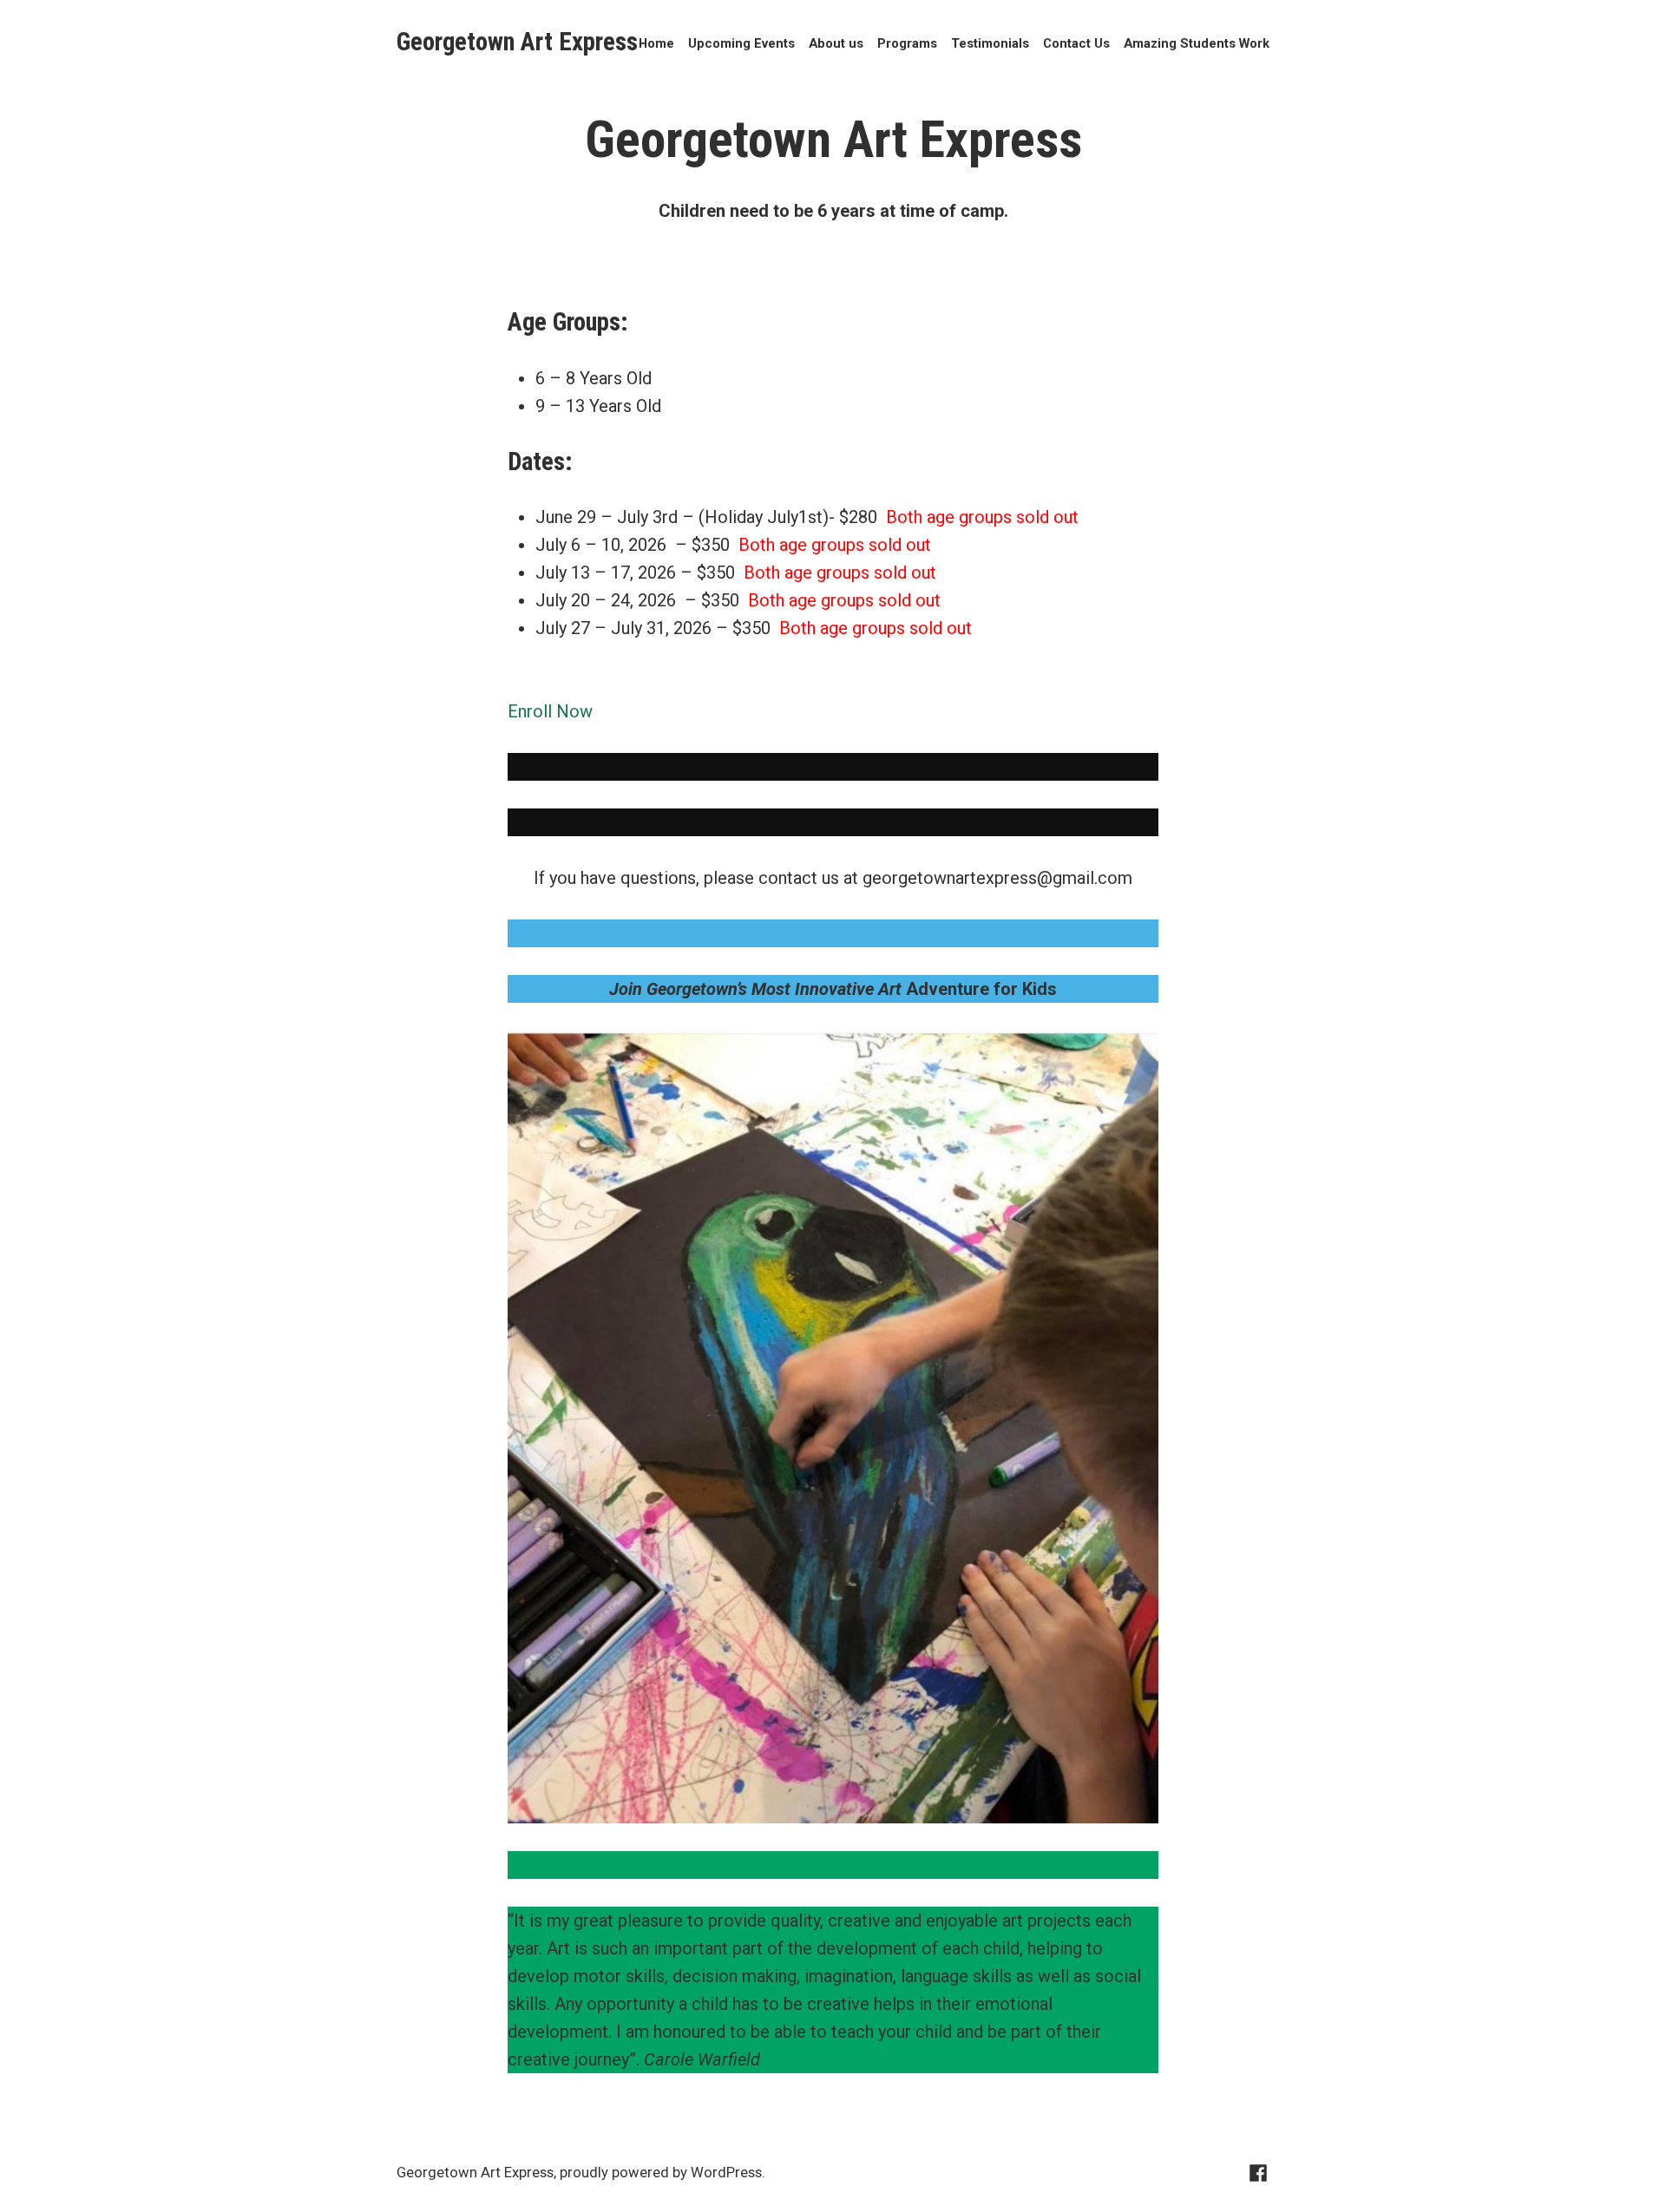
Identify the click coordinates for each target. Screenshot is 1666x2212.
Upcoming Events (741, 44)
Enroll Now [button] (550, 711)
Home (656, 44)
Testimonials (990, 44)
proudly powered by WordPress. (662, 2173)
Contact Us (1076, 44)
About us (836, 44)
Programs (907, 44)
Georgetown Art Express (517, 42)
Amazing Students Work (1197, 44)
